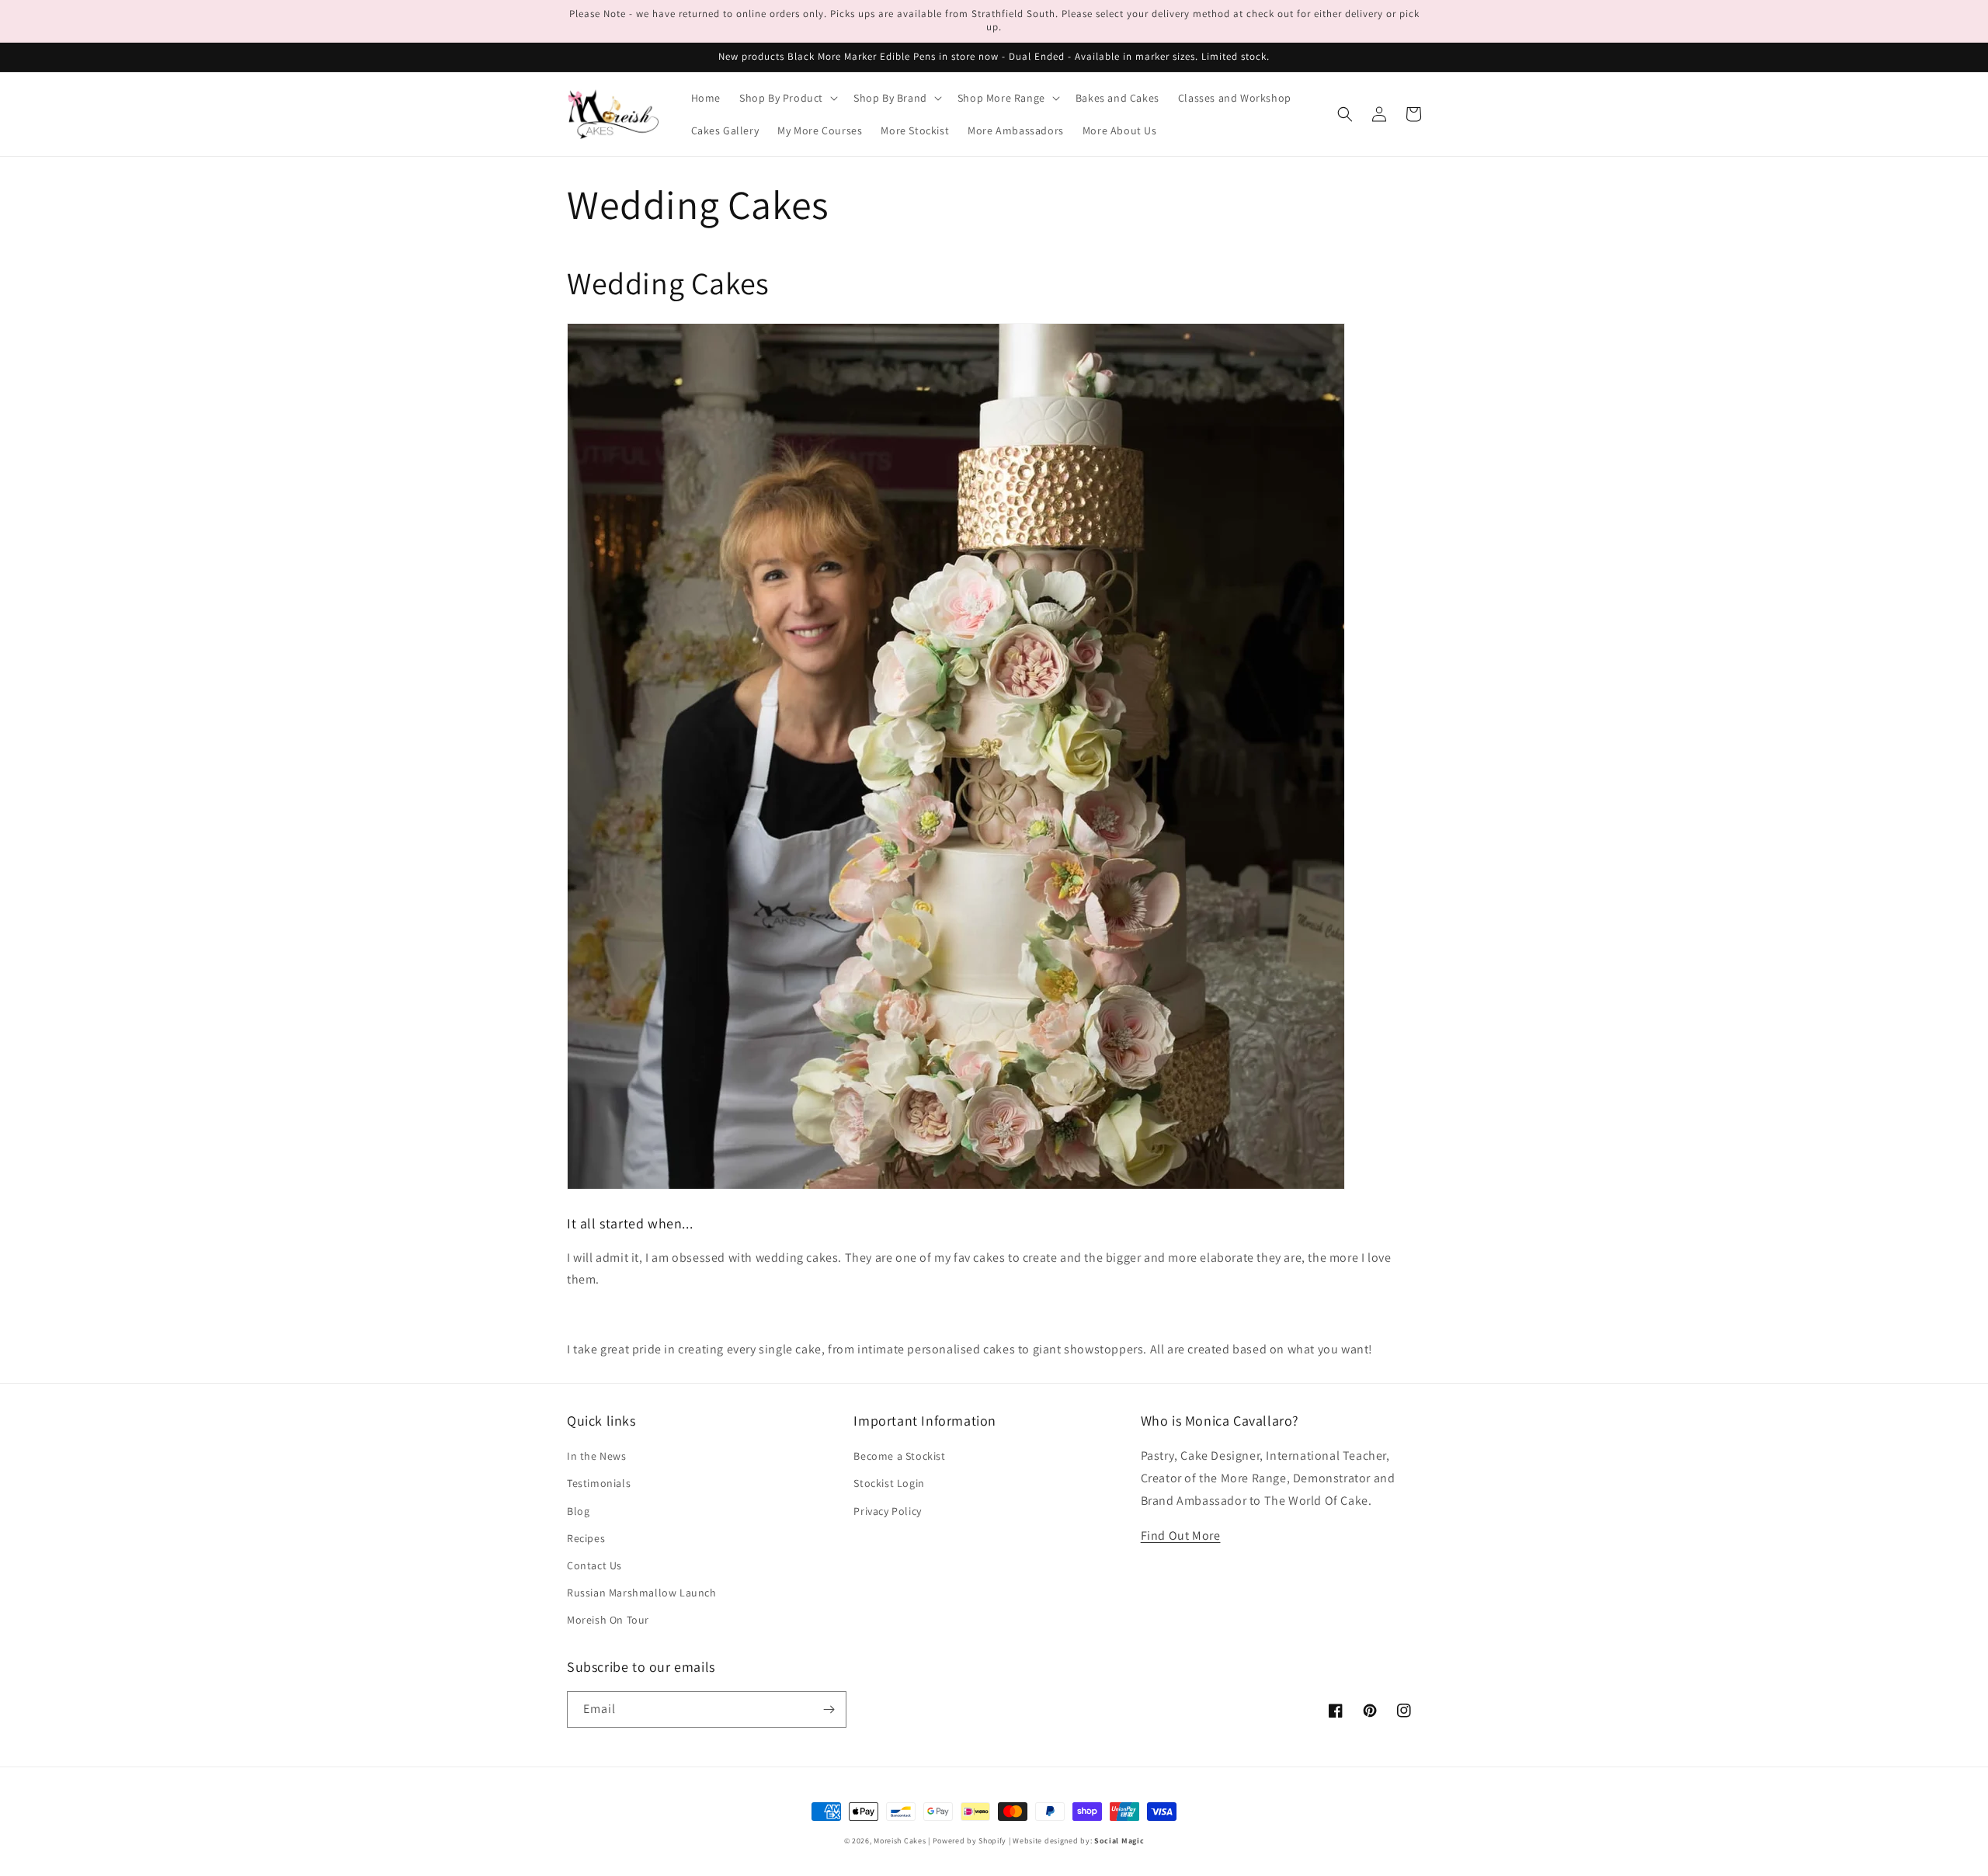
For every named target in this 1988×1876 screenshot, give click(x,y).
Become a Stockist (899, 1456)
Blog (578, 1511)
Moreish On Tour (608, 1620)
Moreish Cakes (900, 1841)
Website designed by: (1078, 1841)
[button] (787, 98)
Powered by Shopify (970, 1841)
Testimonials (599, 1483)
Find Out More (1181, 1536)
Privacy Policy (887, 1511)
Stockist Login (889, 1483)
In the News (597, 1456)
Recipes (586, 1538)
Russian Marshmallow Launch (642, 1593)
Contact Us (594, 1565)
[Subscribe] (829, 1709)
